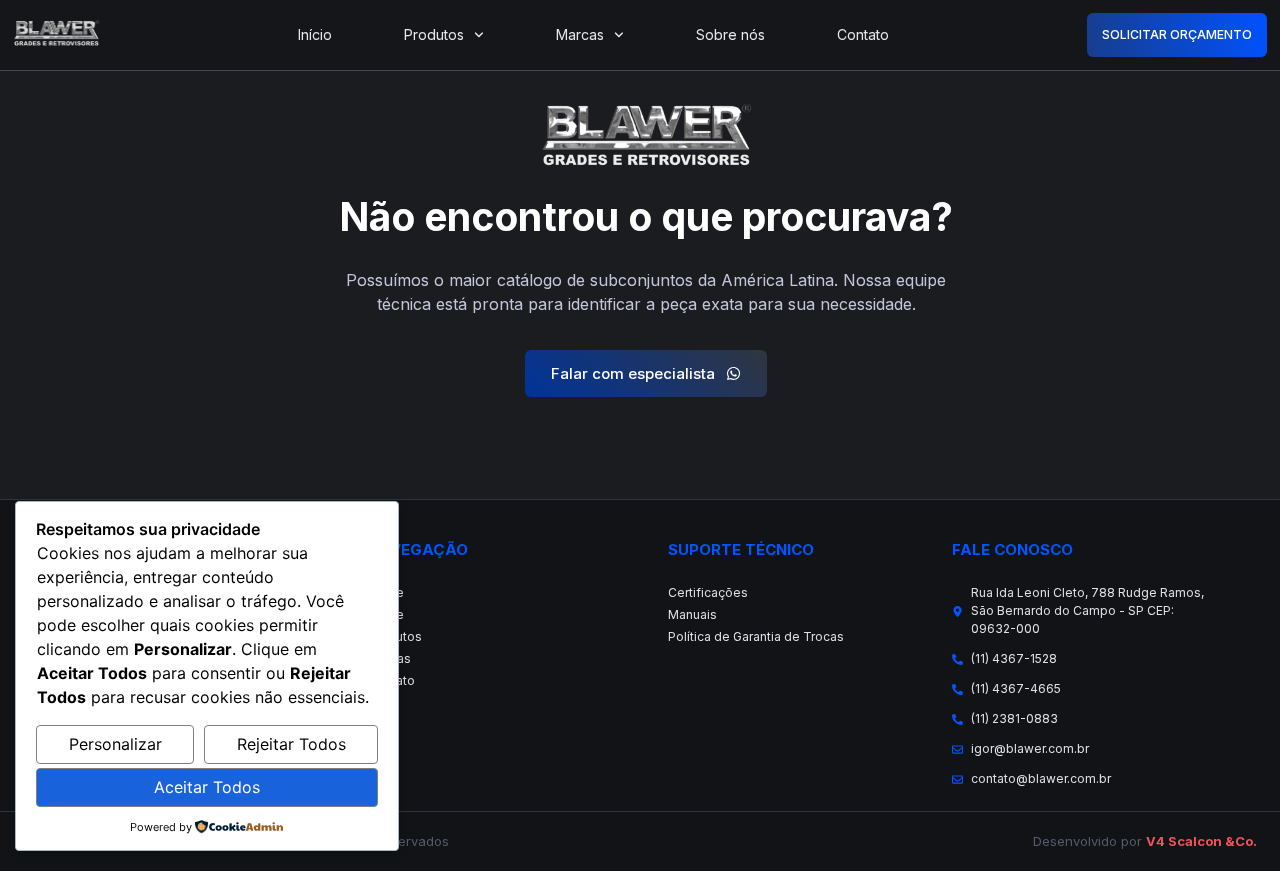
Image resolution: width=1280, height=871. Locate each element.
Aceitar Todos (207, 787)
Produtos (434, 34)
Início (315, 34)
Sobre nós (730, 34)
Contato (863, 34)
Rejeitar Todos (291, 744)
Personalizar (115, 744)
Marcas (580, 34)
